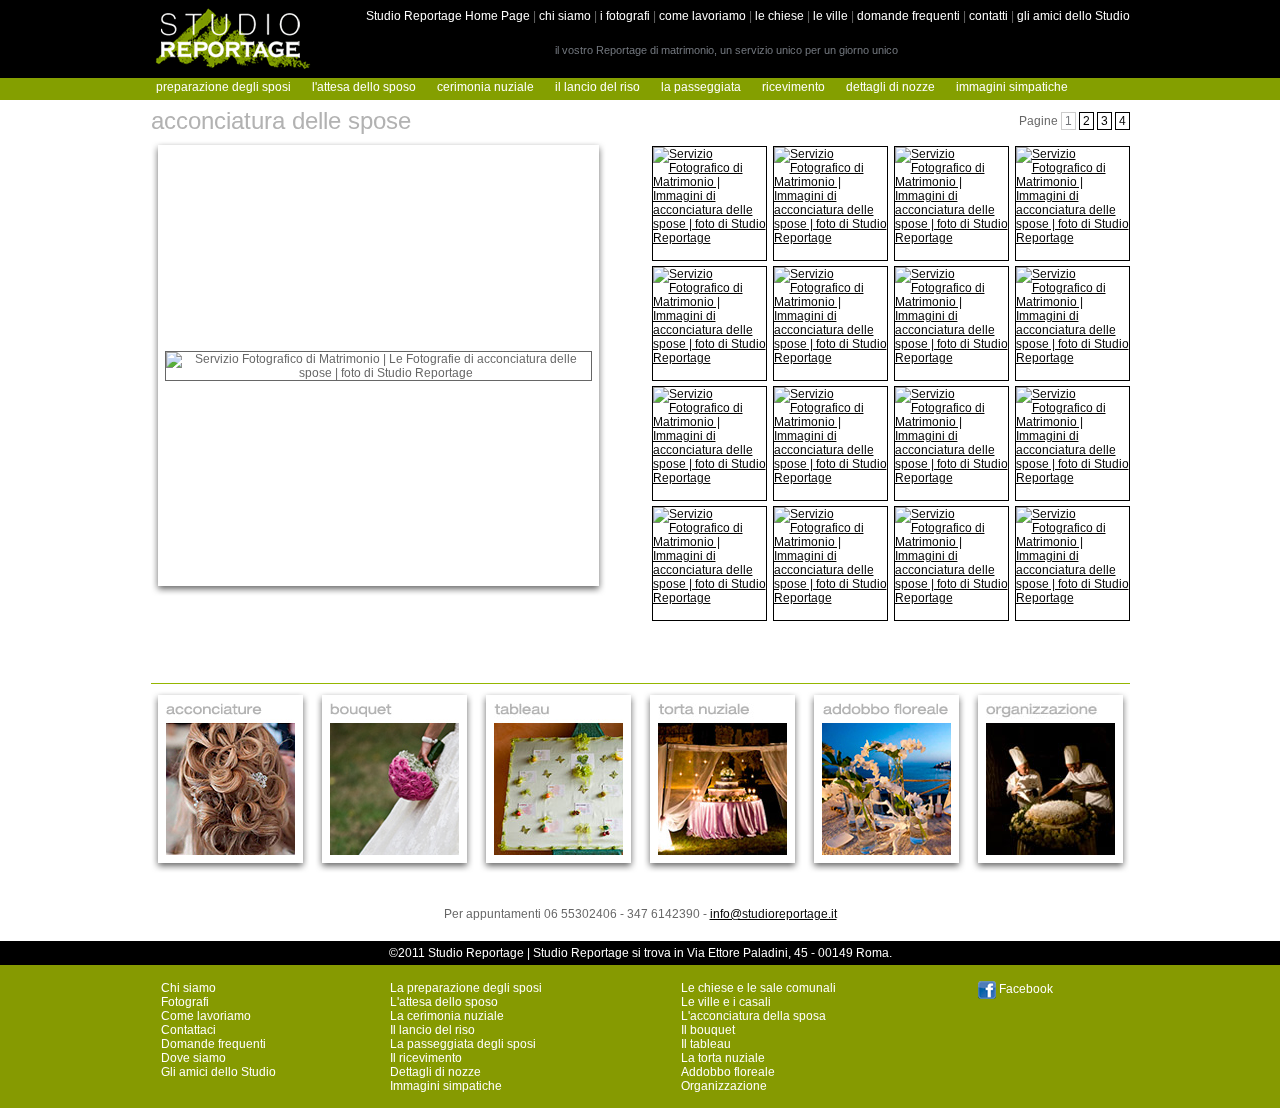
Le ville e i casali (726, 1002)
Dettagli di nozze (435, 1072)
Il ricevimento (426, 1058)
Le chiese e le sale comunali (758, 988)
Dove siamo (193, 1058)
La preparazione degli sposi (466, 988)
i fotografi (625, 16)
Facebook (1024, 989)
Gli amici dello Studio (218, 1072)
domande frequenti (908, 16)
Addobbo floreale (728, 1072)
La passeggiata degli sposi (463, 1044)
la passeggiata (701, 87)
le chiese (779, 16)
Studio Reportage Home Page (448, 16)
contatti (988, 16)
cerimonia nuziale (485, 87)
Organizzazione (724, 1086)
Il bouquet (708, 1030)
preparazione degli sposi (223, 87)
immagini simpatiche (1012, 87)
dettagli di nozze (890, 87)
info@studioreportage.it (773, 914)
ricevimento (793, 87)
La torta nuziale (723, 1058)
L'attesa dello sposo (444, 1002)
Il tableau (706, 1044)
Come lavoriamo (206, 1016)
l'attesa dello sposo (364, 87)
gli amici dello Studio (1073, 16)
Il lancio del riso (432, 1030)
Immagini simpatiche (446, 1086)
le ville (830, 16)
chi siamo (565, 16)
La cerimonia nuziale (447, 1016)
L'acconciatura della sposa (753, 1016)
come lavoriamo (702, 16)
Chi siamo (188, 988)
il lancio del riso (597, 87)
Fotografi (185, 1002)
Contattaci (188, 1030)
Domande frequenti (213, 1044)
